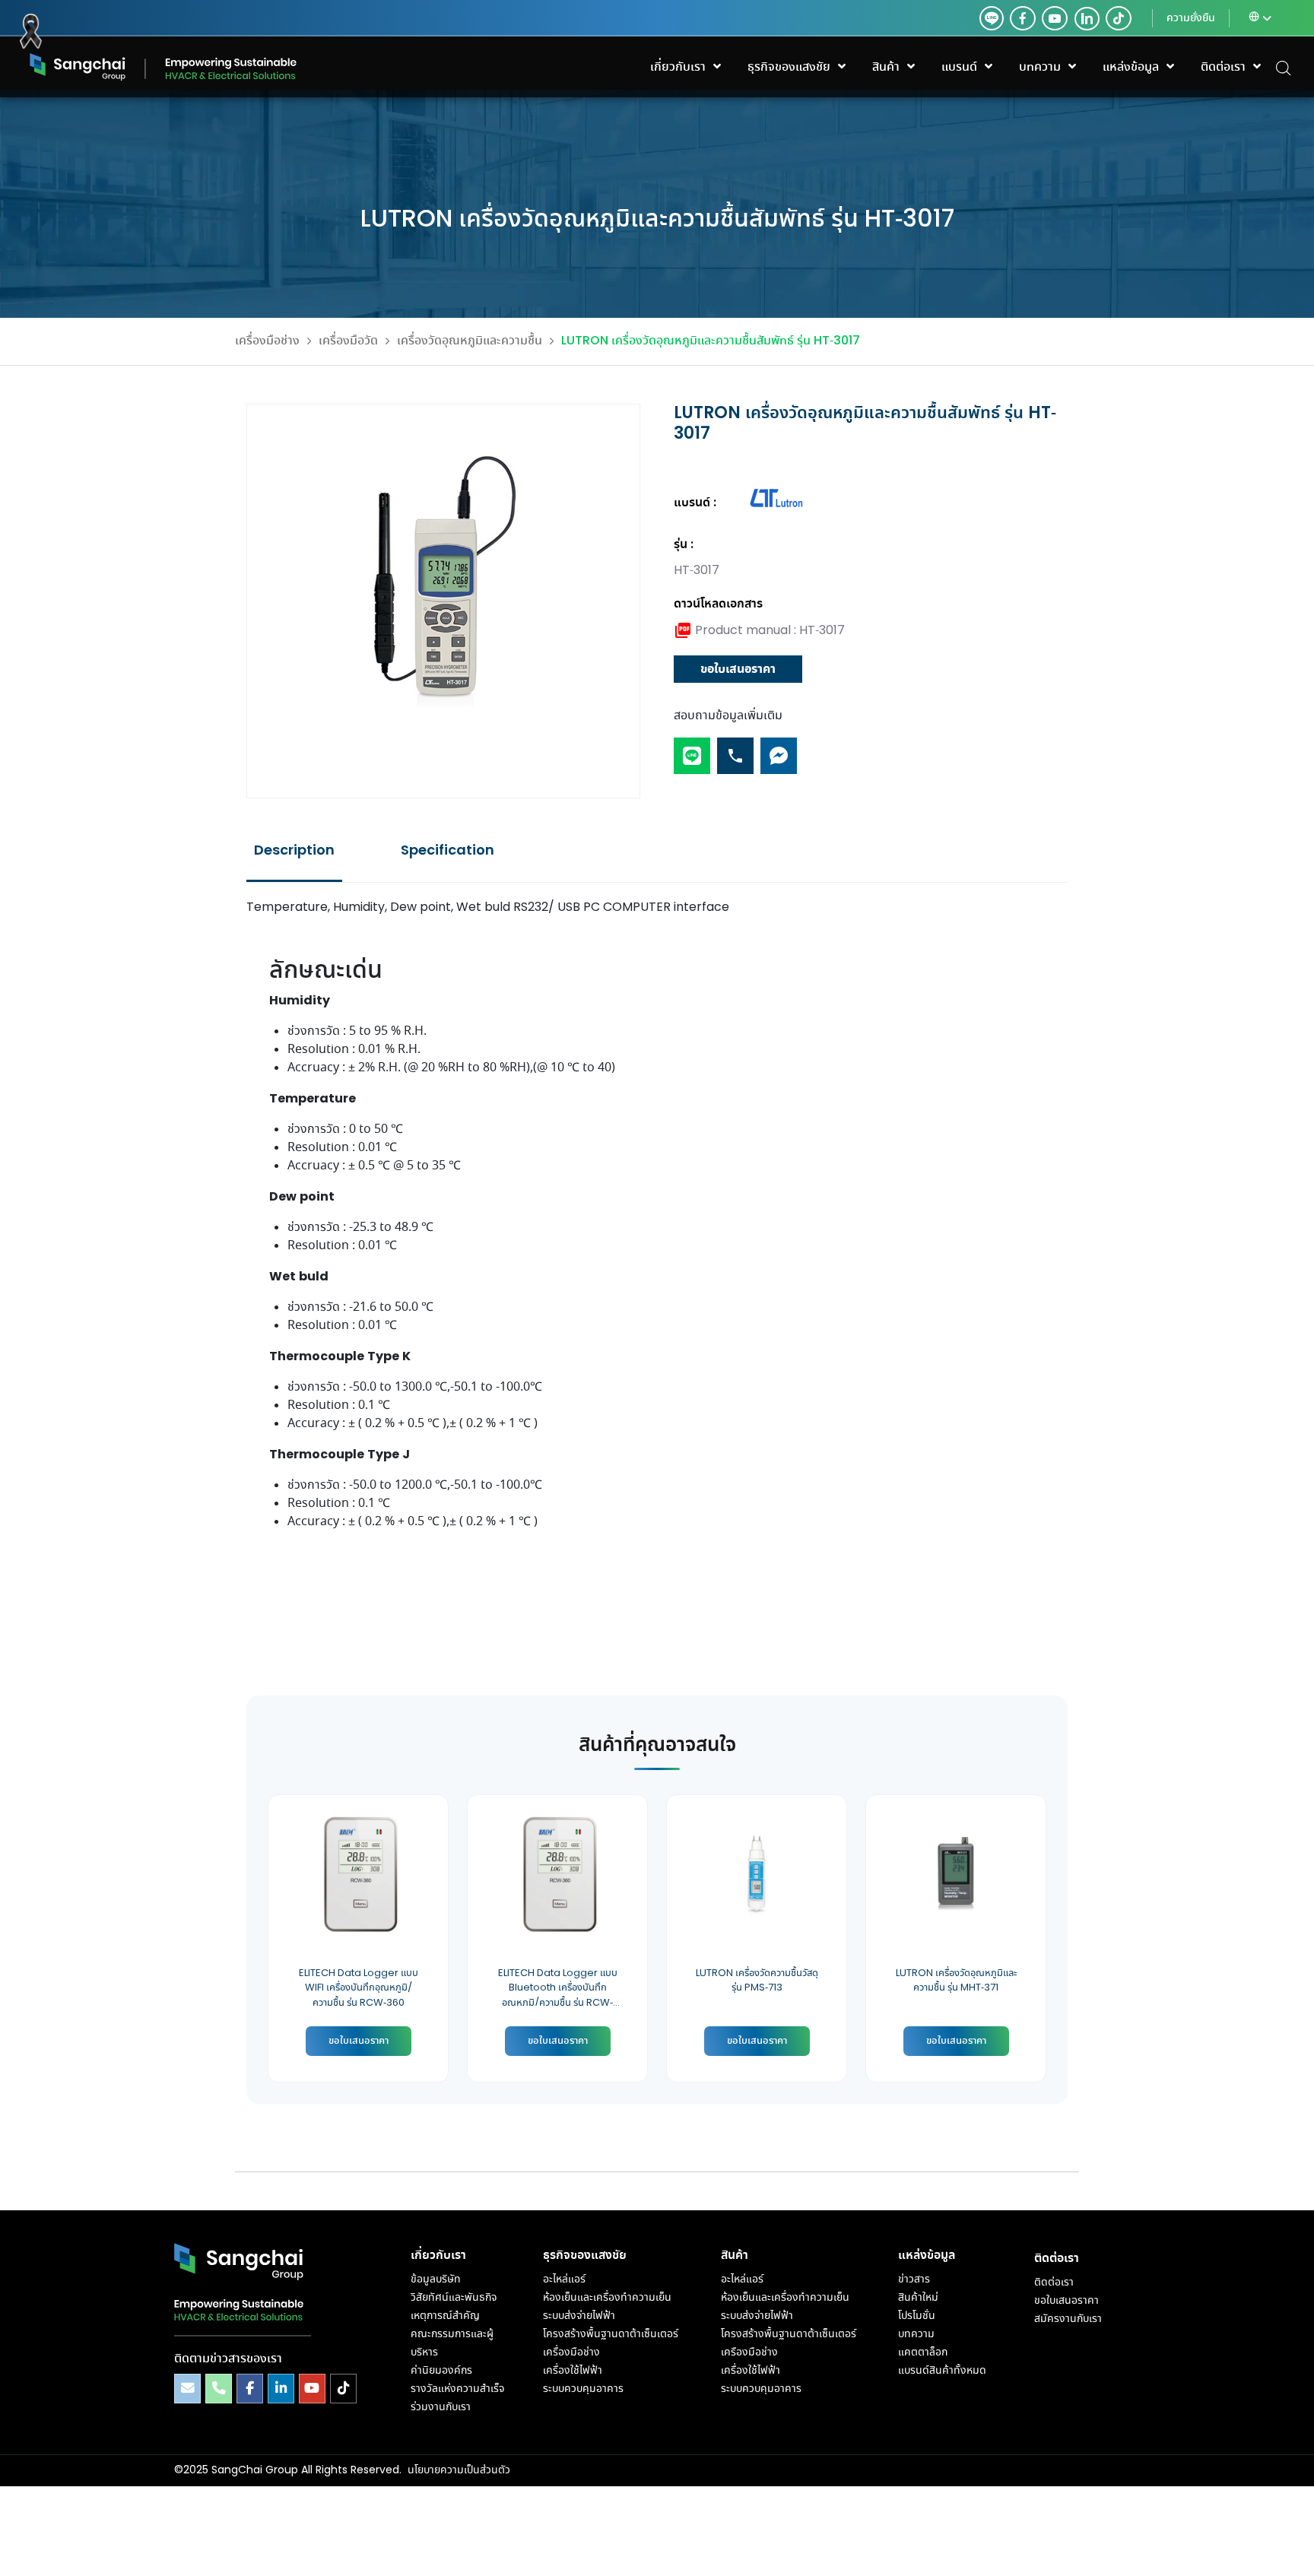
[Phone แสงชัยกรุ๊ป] (219, 2389)
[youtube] (1055, 18)
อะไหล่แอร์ (564, 2279)
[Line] (692, 749)
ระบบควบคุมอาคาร (583, 2389)
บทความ (916, 2334)
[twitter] (992, 18)
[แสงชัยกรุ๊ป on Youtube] (312, 2389)
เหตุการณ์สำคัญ (445, 2316)
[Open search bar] (1284, 67)
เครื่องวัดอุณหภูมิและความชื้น (470, 341)
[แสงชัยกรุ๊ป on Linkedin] (281, 2389)
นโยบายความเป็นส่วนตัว (459, 2470)
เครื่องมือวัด (348, 341)
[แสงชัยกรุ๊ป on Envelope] (187, 2389)
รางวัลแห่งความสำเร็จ (457, 2389)
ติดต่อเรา (1054, 2283)
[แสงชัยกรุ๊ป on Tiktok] (343, 2389)
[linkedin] (1084, 18)
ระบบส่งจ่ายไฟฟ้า (579, 2316)
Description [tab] (294, 851)
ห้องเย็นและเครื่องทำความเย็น (607, 2298)
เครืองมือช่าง (749, 2352)
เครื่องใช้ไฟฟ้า (573, 2371)
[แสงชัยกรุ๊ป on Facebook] (250, 2389)
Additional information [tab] (447, 851)
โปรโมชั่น (917, 2316)
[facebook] (1023, 18)
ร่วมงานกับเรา (441, 2407)
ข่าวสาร (914, 2279)
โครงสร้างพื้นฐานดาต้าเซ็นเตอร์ (611, 2334)
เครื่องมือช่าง (267, 341)
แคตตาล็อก (923, 2352)
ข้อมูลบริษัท (436, 2279)
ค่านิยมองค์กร (441, 2371)
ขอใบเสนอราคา (738, 669)
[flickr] (1119, 18)
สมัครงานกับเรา (1068, 2319)
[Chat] (779, 749)
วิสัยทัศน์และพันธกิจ (454, 2298)
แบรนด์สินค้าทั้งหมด (942, 2371)
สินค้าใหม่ (918, 2298)
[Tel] (735, 749)
